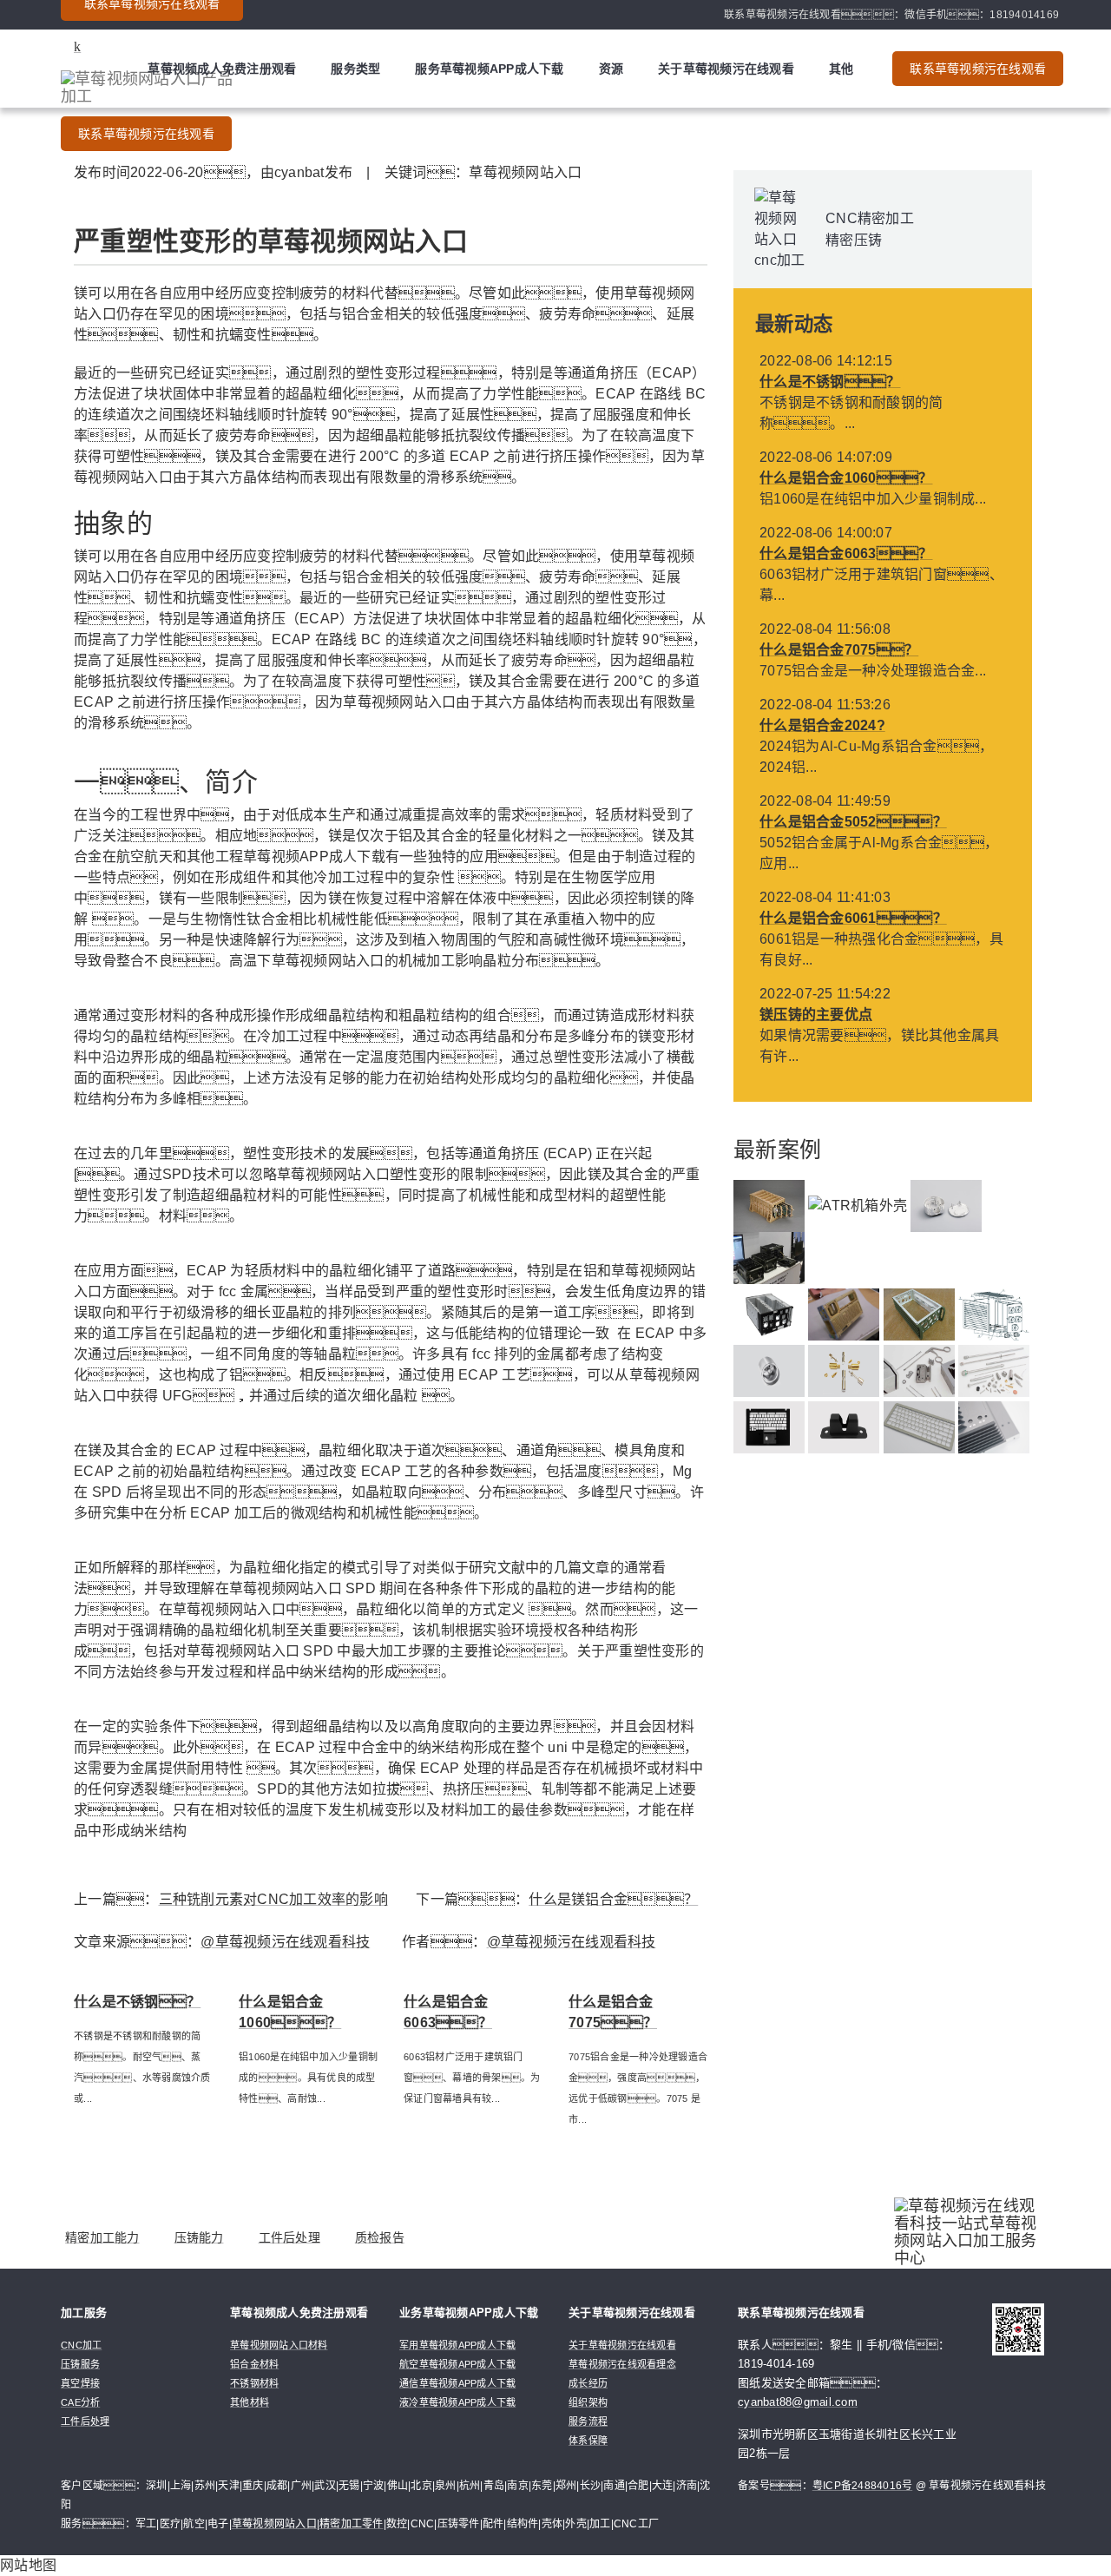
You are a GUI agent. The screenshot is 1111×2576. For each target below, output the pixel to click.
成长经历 (588, 2383)
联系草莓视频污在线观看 (146, 134)
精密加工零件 (352, 2524)
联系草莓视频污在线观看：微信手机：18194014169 (891, 15)
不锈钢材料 (254, 2383)
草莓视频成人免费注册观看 (222, 69)
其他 (841, 69)
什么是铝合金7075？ (839, 650)
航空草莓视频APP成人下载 (457, 2364)
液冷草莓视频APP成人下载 (457, 2402)
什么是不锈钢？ (137, 2002)
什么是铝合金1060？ (846, 478)
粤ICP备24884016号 (863, 2486)
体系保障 (588, 2441)
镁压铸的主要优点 (816, 1015)
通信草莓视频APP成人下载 (457, 2383)
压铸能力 (199, 2237)
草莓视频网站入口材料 (279, 2345)
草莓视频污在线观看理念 (622, 2364)
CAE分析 (80, 2402)
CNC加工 (81, 2345)
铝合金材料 (254, 2364)
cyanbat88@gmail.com (798, 2402)
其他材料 (250, 2402)
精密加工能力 (102, 2237)
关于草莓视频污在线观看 (726, 69)
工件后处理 (289, 2237)
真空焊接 (80, 2383)
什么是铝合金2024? (822, 725)
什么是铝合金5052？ (853, 822)
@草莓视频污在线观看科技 (285, 1942)
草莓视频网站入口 (274, 2524)
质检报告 (380, 2237)
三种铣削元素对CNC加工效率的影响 (273, 1899)
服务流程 (588, 2421)
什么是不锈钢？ (830, 382)
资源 (611, 69)
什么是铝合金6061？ (853, 918)
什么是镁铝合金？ (613, 1899)
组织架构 (588, 2402)
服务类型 (355, 69)
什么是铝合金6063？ (846, 553)
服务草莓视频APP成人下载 (489, 69)
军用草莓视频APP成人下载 (457, 2345)
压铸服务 (80, 2364)
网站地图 (28, 2565)
